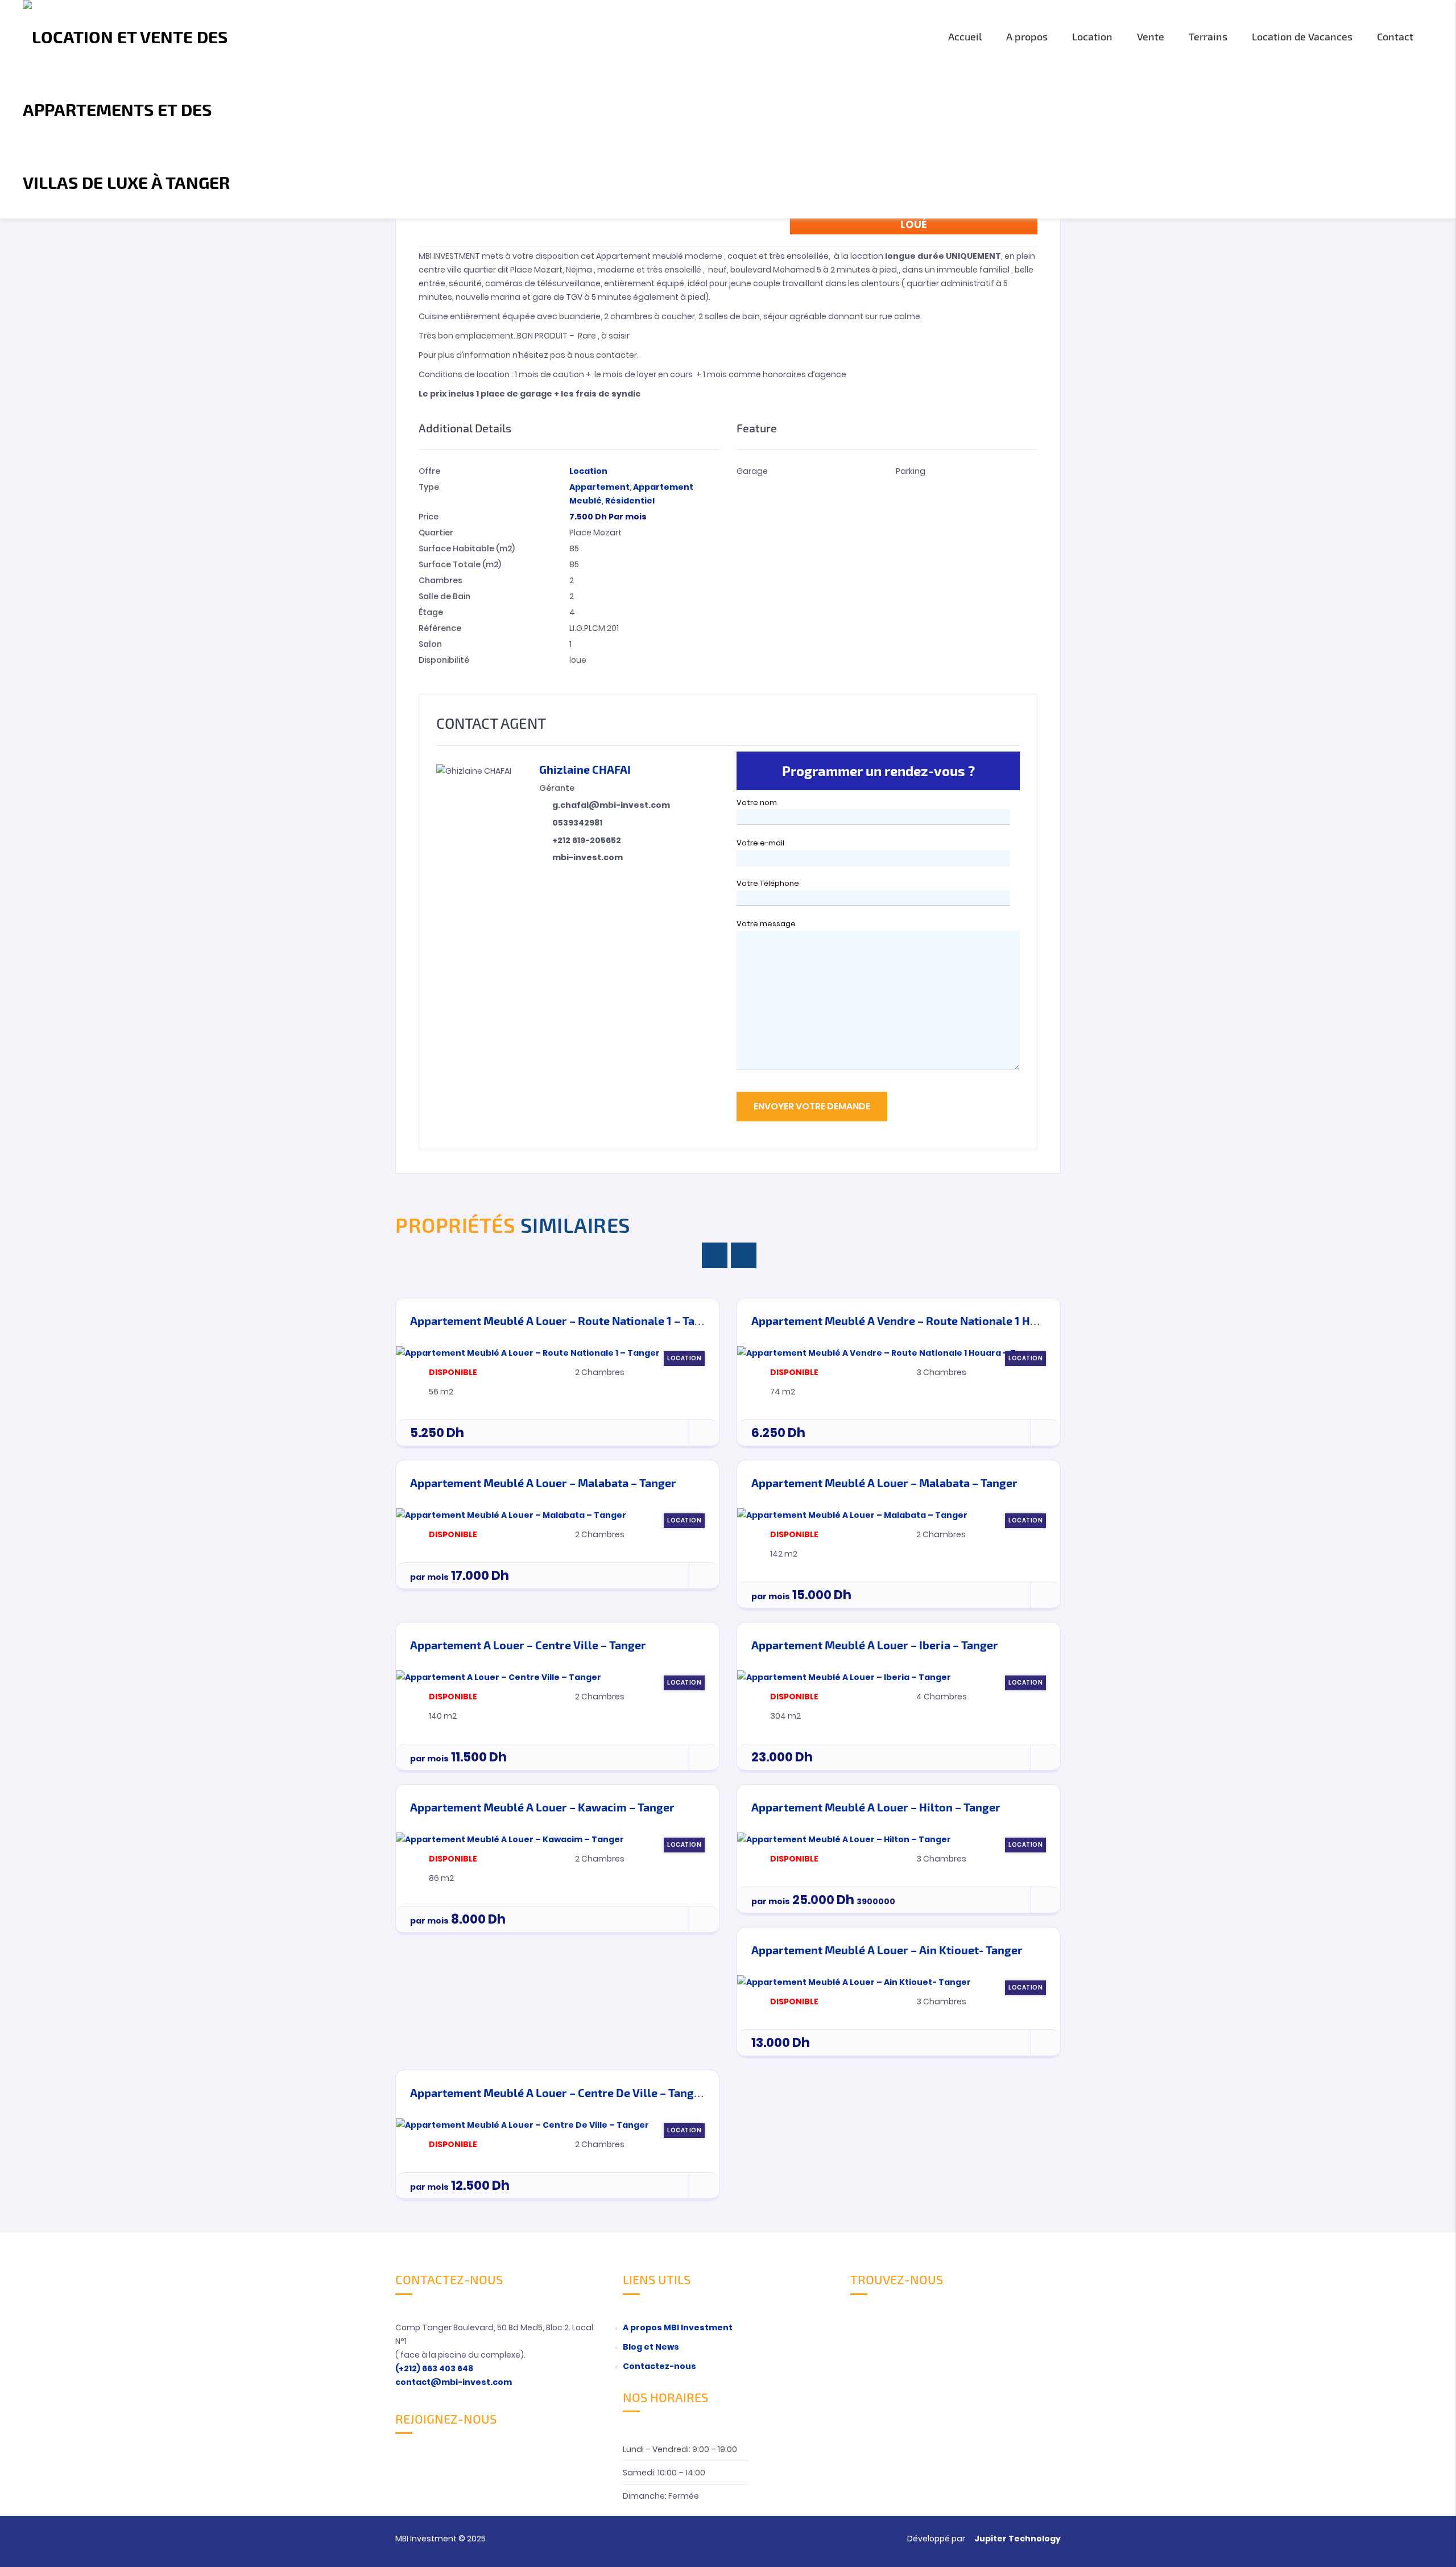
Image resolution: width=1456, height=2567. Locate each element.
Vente (1151, 36)
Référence (440, 628)
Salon (430, 644)
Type (429, 487)
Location (1092, 36)
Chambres (440, 580)
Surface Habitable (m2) (467, 548)
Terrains (1208, 36)
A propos (1027, 36)
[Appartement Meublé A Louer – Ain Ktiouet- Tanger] (854, 1982)
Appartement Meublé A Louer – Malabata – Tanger (543, 1483)
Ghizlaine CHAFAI (585, 769)
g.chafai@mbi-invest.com (611, 805)
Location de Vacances (1302, 36)
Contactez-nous (659, 2366)
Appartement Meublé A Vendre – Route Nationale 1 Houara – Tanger (930, 1320)
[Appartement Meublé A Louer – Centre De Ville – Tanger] (522, 2124)
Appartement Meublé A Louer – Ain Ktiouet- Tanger (887, 1950)
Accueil (965, 36)
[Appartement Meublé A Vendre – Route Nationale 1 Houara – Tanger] (890, 1352)
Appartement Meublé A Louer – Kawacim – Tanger (542, 1807)
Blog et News (651, 2347)
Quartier (436, 533)
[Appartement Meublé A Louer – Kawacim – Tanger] (510, 1839)
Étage (431, 612)
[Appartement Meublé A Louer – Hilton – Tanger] (844, 1839)
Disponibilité (444, 660)
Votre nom (757, 802)
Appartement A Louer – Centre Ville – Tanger (528, 1645)
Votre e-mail (760, 843)
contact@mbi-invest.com (454, 2382)
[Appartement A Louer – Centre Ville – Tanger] (499, 1677)
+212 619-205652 (587, 840)
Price (429, 517)
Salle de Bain (444, 596)
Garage (752, 471)
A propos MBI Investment (678, 2327)
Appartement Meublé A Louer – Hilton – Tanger (876, 1807)
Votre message (766, 924)
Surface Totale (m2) (460, 564)
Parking (911, 471)
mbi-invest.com (588, 857)
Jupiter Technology (1017, 2539)
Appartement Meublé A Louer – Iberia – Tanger (875, 1645)
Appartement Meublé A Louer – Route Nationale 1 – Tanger (565, 1320)
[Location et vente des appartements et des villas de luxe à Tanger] (140, 109)
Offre (429, 471)
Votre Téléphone (768, 883)
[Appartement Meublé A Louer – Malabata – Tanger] (511, 1514)
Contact (1395, 36)
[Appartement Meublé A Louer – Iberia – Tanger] (844, 1677)
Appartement (599, 487)
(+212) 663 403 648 (434, 2368)
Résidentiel (630, 501)
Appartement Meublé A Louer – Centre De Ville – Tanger (558, 2093)
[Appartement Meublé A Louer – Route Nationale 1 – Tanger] (528, 1352)
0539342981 (577, 823)
